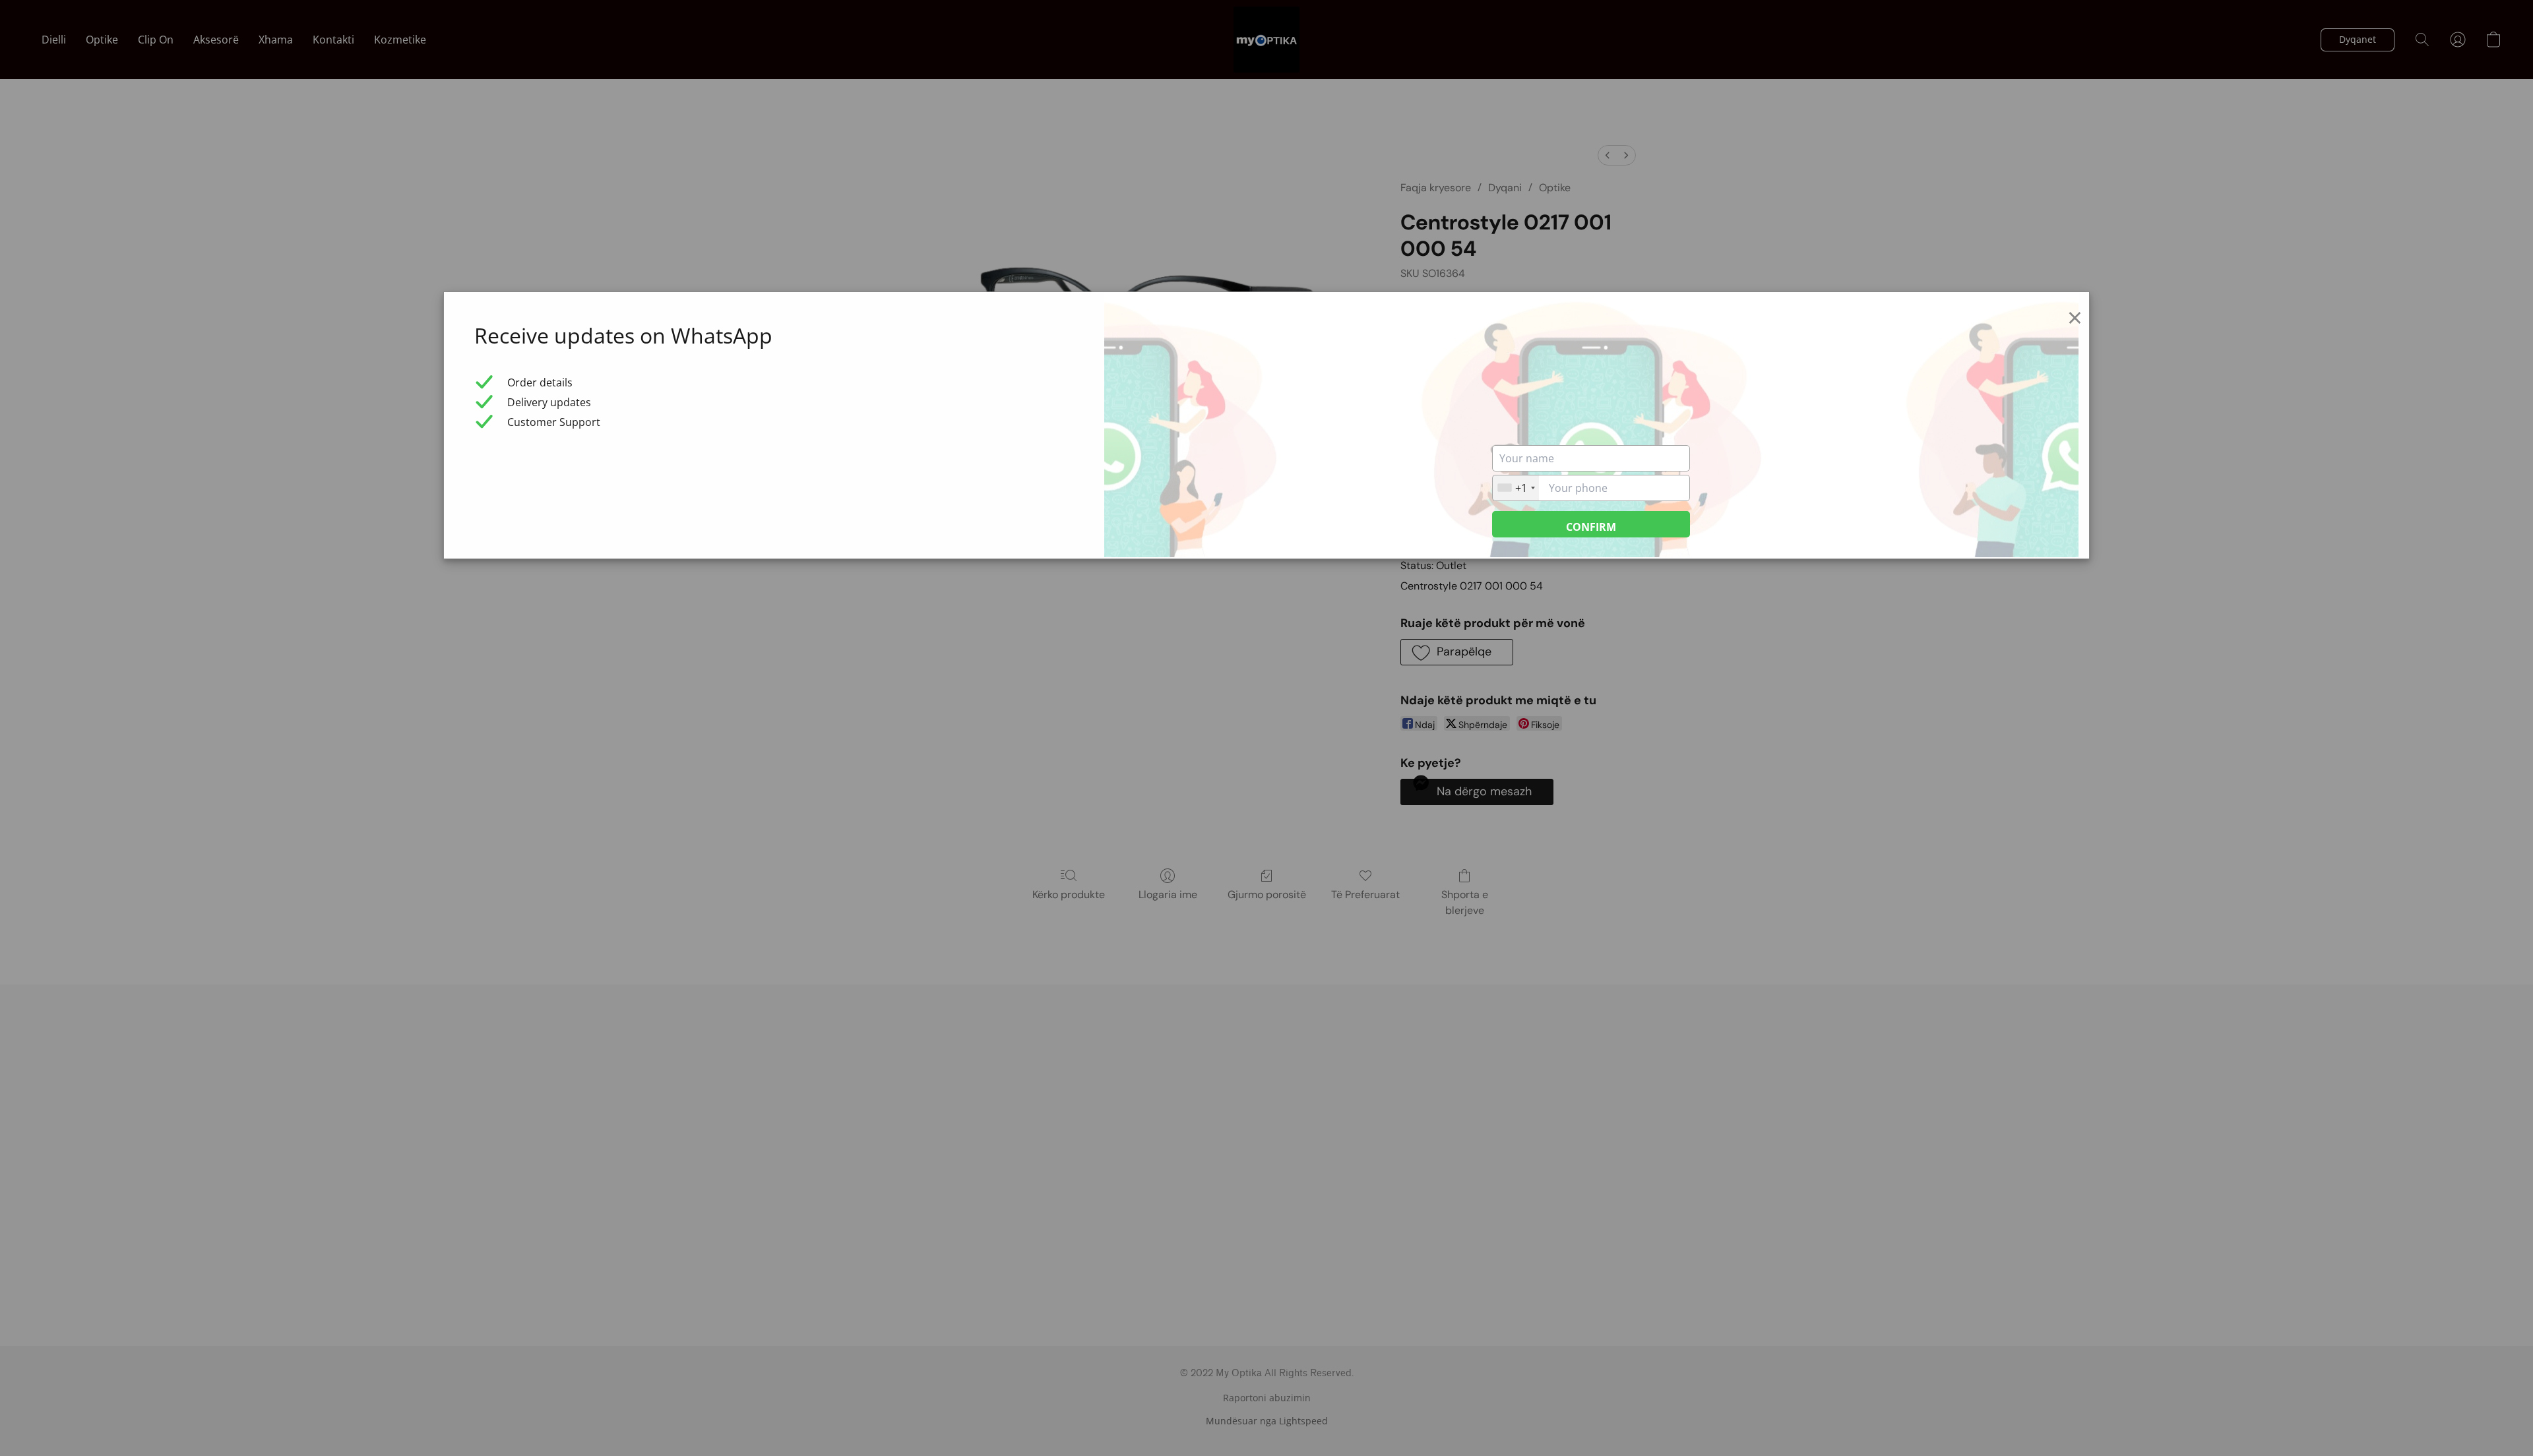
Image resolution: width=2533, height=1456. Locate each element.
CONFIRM (1591, 527)
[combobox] (1516, 488)
